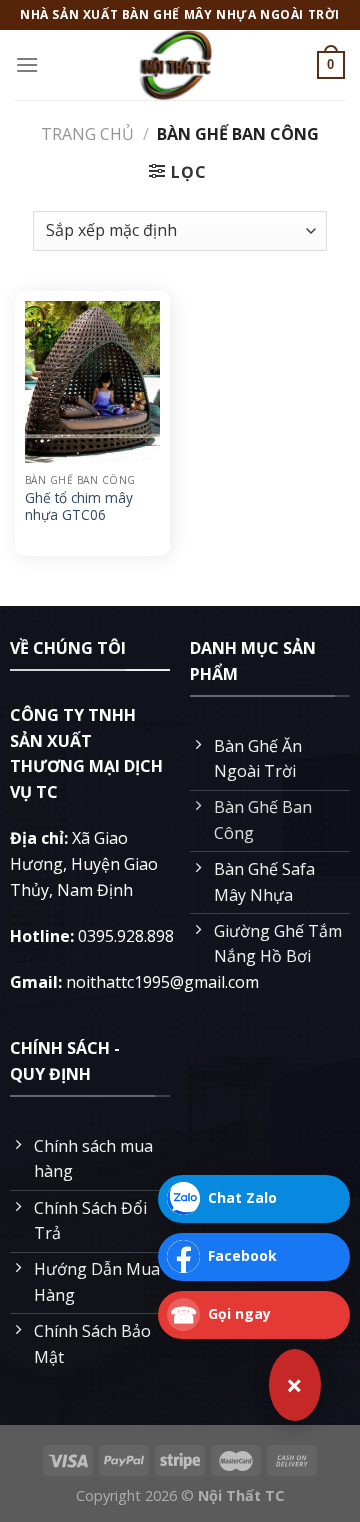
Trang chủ (87, 134)
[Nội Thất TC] (180, 65)
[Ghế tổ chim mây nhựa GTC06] (92, 382)
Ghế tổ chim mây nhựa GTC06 (79, 506)
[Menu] (27, 64)
